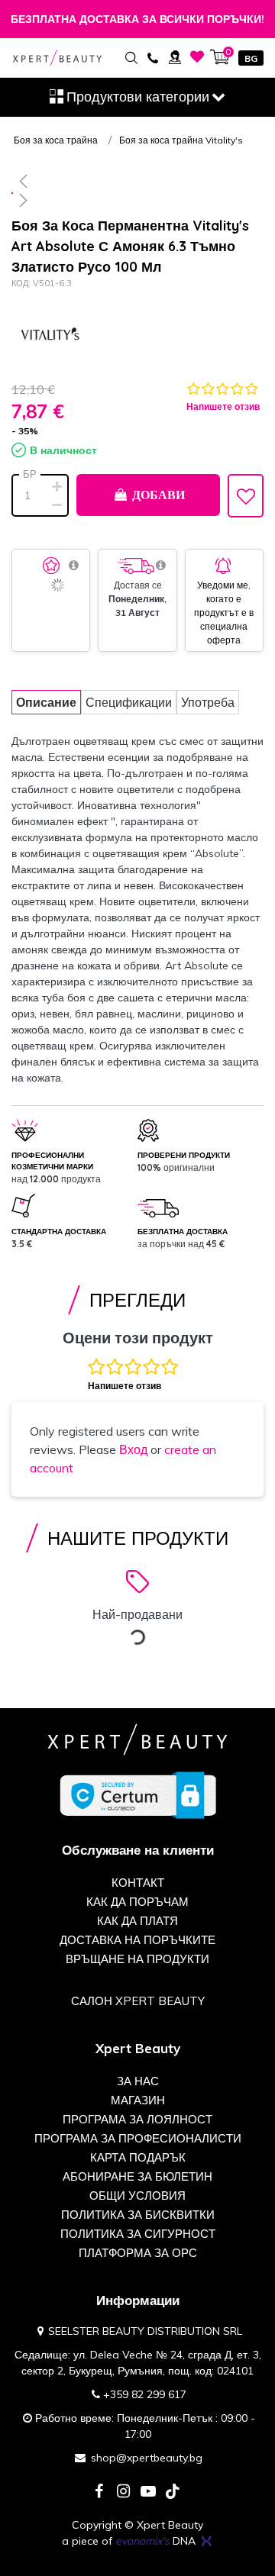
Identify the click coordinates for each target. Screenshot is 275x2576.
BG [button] (251, 58)
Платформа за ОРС (138, 2253)
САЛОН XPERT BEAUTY (138, 2001)
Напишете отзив (223, 406)
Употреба (208, 702)
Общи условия (137, 2196)
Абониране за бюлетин (137, 2176)
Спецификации (129, 702)
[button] (137, 181)
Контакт (138, 1883)
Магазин (138, 2100)
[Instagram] (124, 2492)
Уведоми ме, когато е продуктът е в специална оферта (224, 613)
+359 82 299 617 (145, 2394)
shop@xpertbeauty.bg (147, 2458)
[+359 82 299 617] (152, 57)
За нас (138, 2081)
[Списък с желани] (197, 57)
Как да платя (137, 1921)
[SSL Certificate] (138, 1794)
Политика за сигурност (138, 2234)
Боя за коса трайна (56, 140)
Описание (46, 702)
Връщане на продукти (137, 1959)
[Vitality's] (50, 336)
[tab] (46, 702)
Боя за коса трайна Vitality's (181, 140)
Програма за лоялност (137, 2119)
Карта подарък (138, 2157)
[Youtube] (148, 2492)
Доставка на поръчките (137, 1940)
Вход (133, 1449)
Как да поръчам (137, 1902)
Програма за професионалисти (138, 2138)
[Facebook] (99, 2492)
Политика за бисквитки (138, 2215)
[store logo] (57, 58)
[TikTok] (173, 2492)
